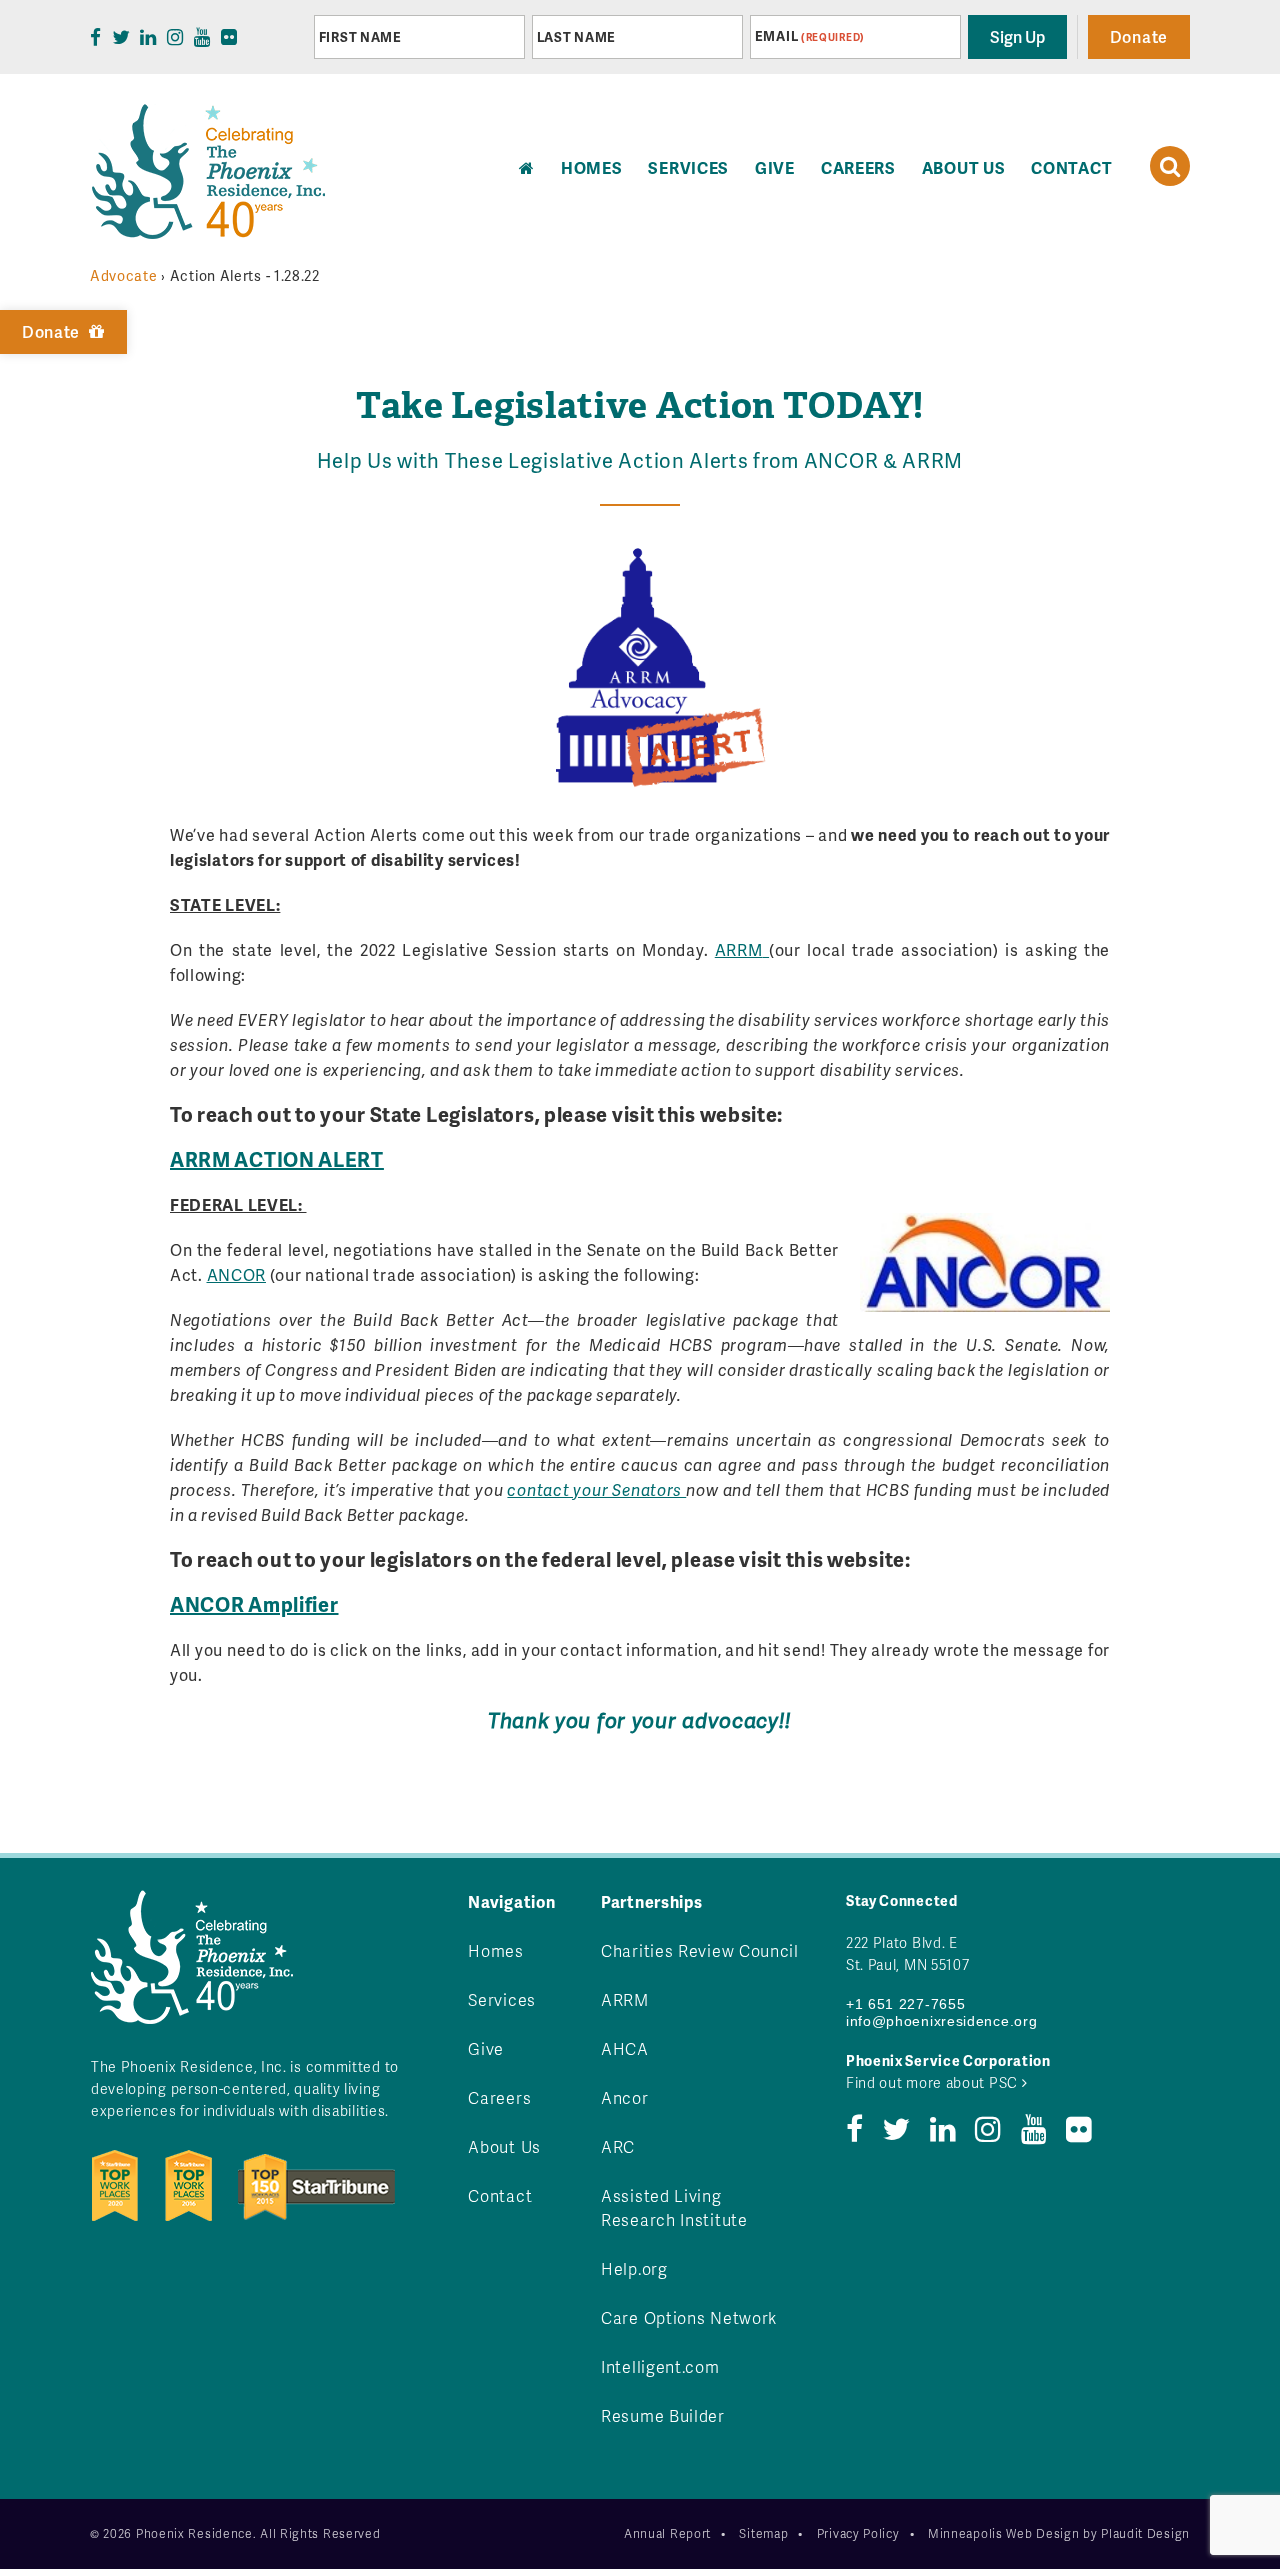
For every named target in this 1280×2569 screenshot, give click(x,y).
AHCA (625, 2048)
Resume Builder (663, 2415)
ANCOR (237, 1274)
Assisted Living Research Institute (674, 2207)
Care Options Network (689, 2317)
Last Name (576, 37)
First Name (360, 37)
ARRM (739, 949)
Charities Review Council (700, 1950)
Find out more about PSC (934, 2082)
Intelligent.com (660, 2366)
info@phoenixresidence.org (942, 2021)
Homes (496, 1950)
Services (688, 167)
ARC (618, 2146)
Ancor (625, 2097)
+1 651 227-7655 (906, 2004)
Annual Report (667, 2533)
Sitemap (763, 2533)
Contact (1071, 167)
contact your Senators (596, 1489)
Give (775, 167)
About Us (964, 167)
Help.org (634, 2268)
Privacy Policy (858, 2533)
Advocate (124, 275)
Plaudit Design (1145, 2533)
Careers (858, 167)
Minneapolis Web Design (1003, 2533)
